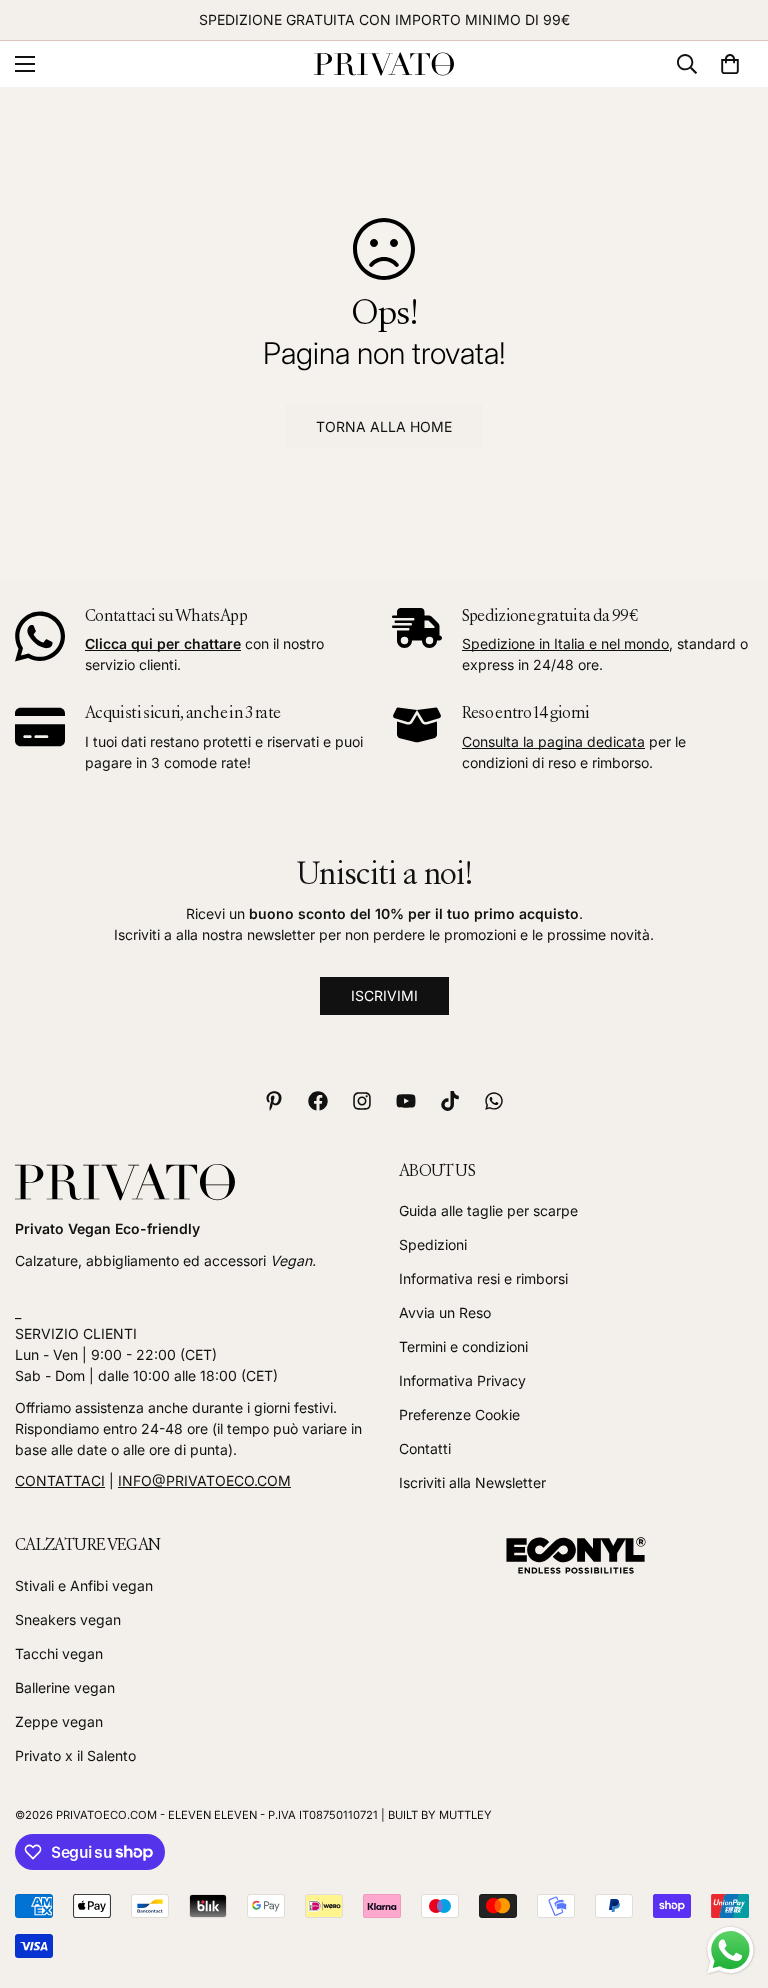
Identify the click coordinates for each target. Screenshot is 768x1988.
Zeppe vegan (59, 1721)
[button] (730, 64)
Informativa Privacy (462, 1380)
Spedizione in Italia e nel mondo (565, 643)
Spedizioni (433, 1244)
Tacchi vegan (59, 1653)
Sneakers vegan (68, 1619)
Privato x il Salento (75, 1755)
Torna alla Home (384, 426)
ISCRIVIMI (384, 995)
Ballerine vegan (65, 1687)
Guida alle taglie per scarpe (488, 1210)
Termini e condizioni (463, 1346)
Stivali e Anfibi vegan (84, 1585)
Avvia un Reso (445, 1312)
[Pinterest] (274, 1101)
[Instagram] (362, 1101)
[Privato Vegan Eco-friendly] (384, 64)
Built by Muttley (440, 1815)
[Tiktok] (450, 1101)
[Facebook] (318, 1101)
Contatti (425, 1448)
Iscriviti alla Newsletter (472, 1482)
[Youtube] (406, 1101)
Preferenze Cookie (459, 1414)
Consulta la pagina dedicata (553, 741)
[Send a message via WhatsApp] (730, 1950)
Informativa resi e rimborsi (483, 1278)
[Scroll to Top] (729, 1879)
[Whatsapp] (494, 1101)
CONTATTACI (60, 1480)
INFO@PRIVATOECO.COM (204, 1480)
